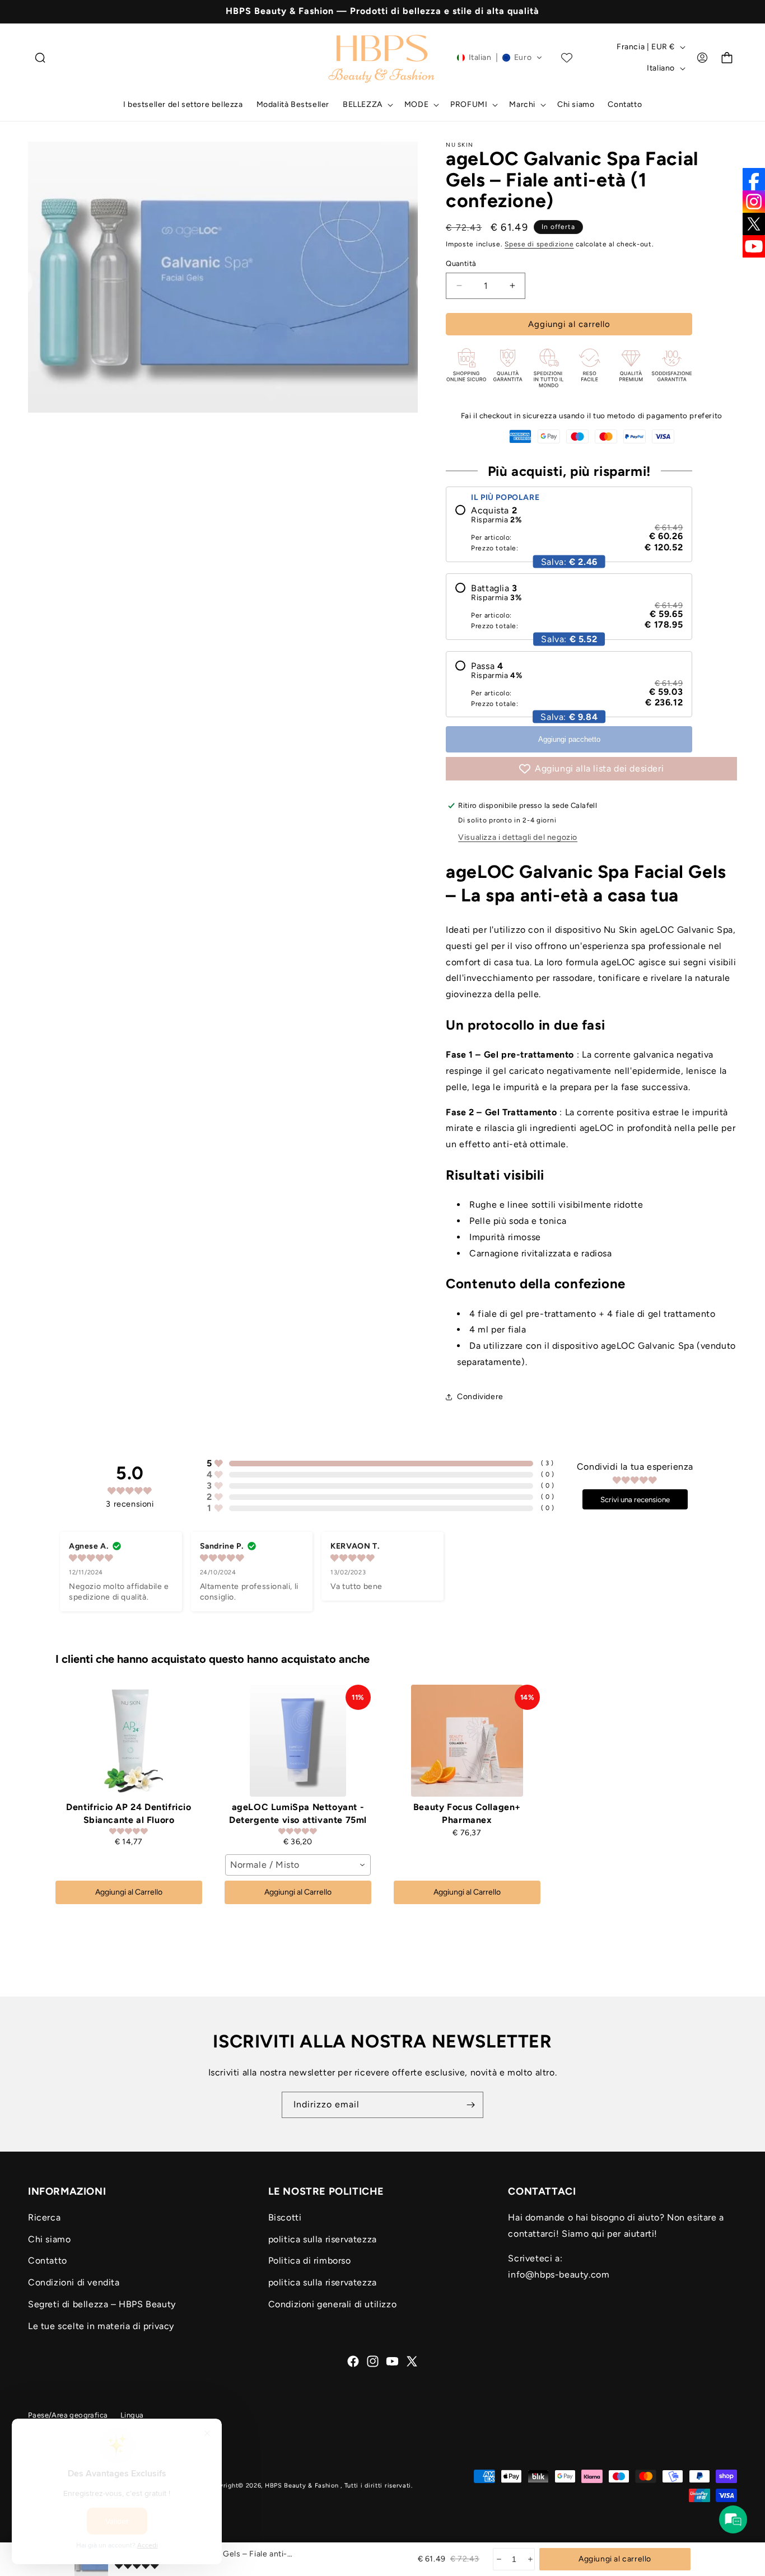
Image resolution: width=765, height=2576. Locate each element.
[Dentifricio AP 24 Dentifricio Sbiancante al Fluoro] (129, 1741)
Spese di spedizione (539, 244)
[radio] (569, 529)
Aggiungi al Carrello (129, 1892)
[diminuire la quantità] (498, 2559)
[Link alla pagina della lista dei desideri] (567, 58)
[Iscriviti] (470, 2105)
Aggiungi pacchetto (569, 739)
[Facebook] (754, 179)
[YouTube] (754, 246)
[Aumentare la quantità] (530, 2559)
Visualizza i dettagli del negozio (518, 837)
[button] (40, 58)
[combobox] (298, 1865)
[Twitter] (754, 224)
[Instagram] (754, 202)
